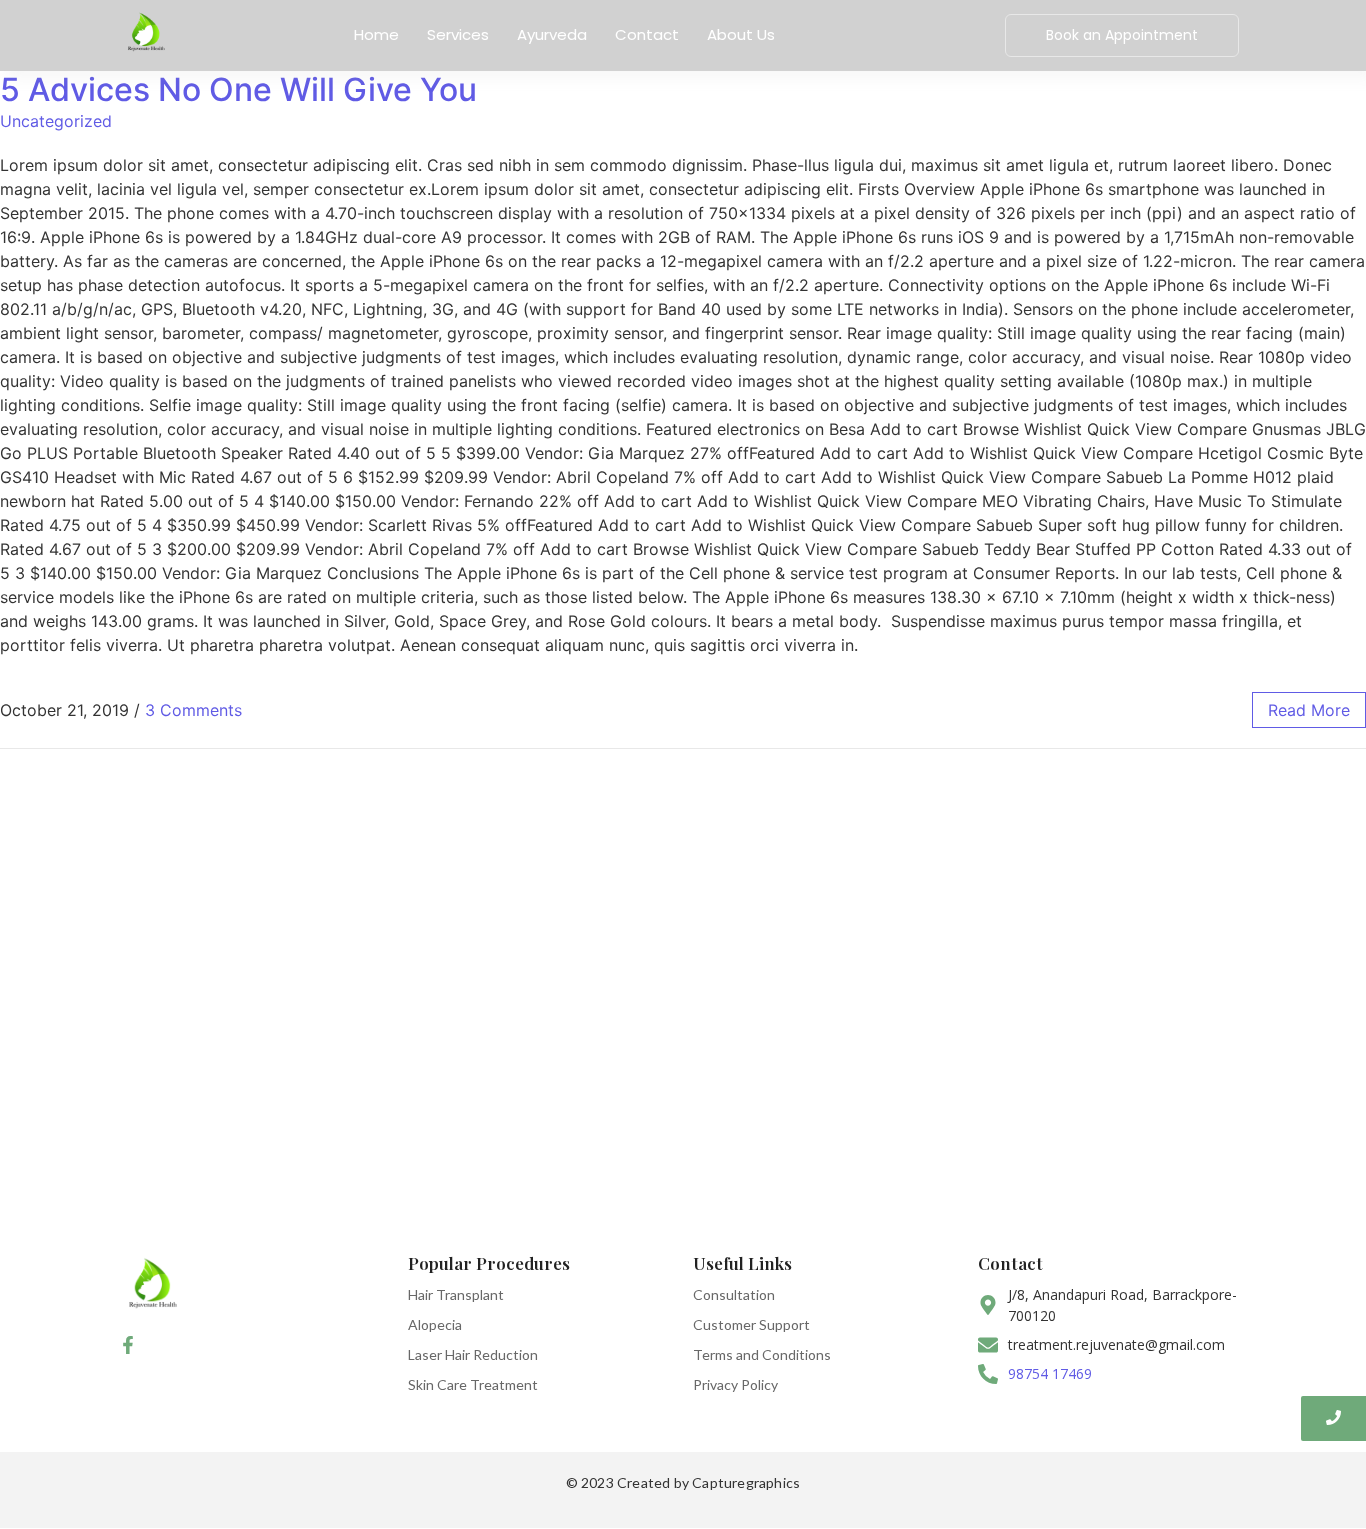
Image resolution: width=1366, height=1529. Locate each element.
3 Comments (193, 710)
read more (1309, 710)
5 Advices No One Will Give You (238, 89)
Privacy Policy (735, 1384)
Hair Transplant (456, 1294)
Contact (647, 34)
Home (376, 34)
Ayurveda (552, 34)
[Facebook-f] (128, 1345)
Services (458, 34)
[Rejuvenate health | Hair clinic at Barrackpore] (145, 32)
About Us (741, 34)
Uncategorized (56, 121)
